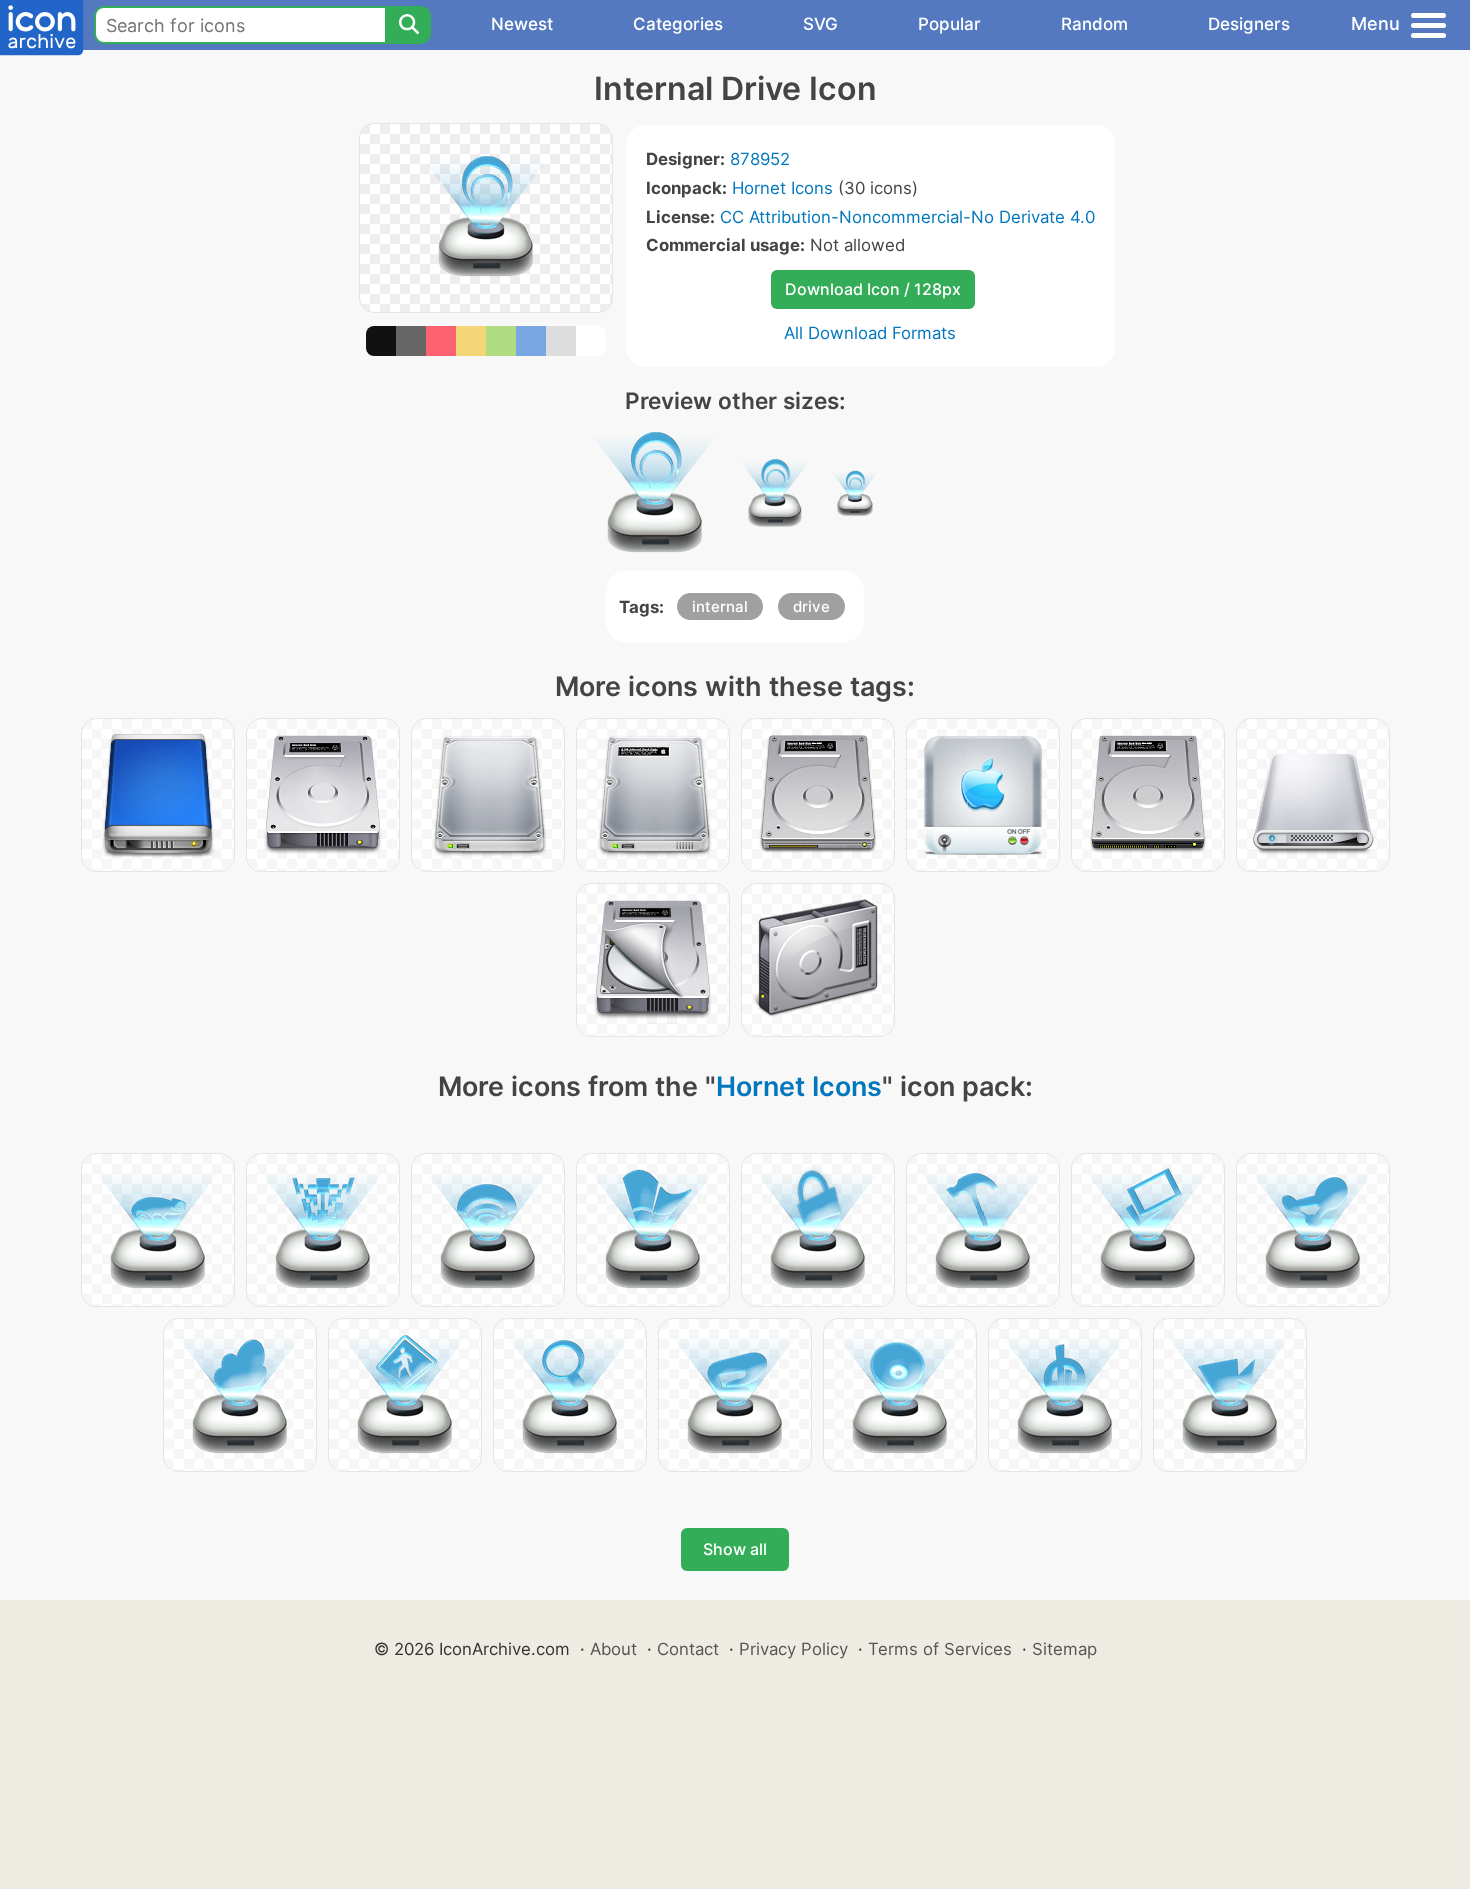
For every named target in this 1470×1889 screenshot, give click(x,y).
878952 (760, 159)
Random (1094, 24)
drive (811, 606)
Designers (1249, 24)
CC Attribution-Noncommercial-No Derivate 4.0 (907, 217)
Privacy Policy (793, 1649)
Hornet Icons (782, 188)
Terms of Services (940, 1649)
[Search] (408, 25)
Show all (735, 1549)
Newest (522, 24)
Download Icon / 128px (873, 289)
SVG (820, 24)
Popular (949, 24)
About (613, 1649)
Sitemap (1064, 1649)
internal (720, 606)
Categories (678, 24)
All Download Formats (870, 333)
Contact (688, 1649)
